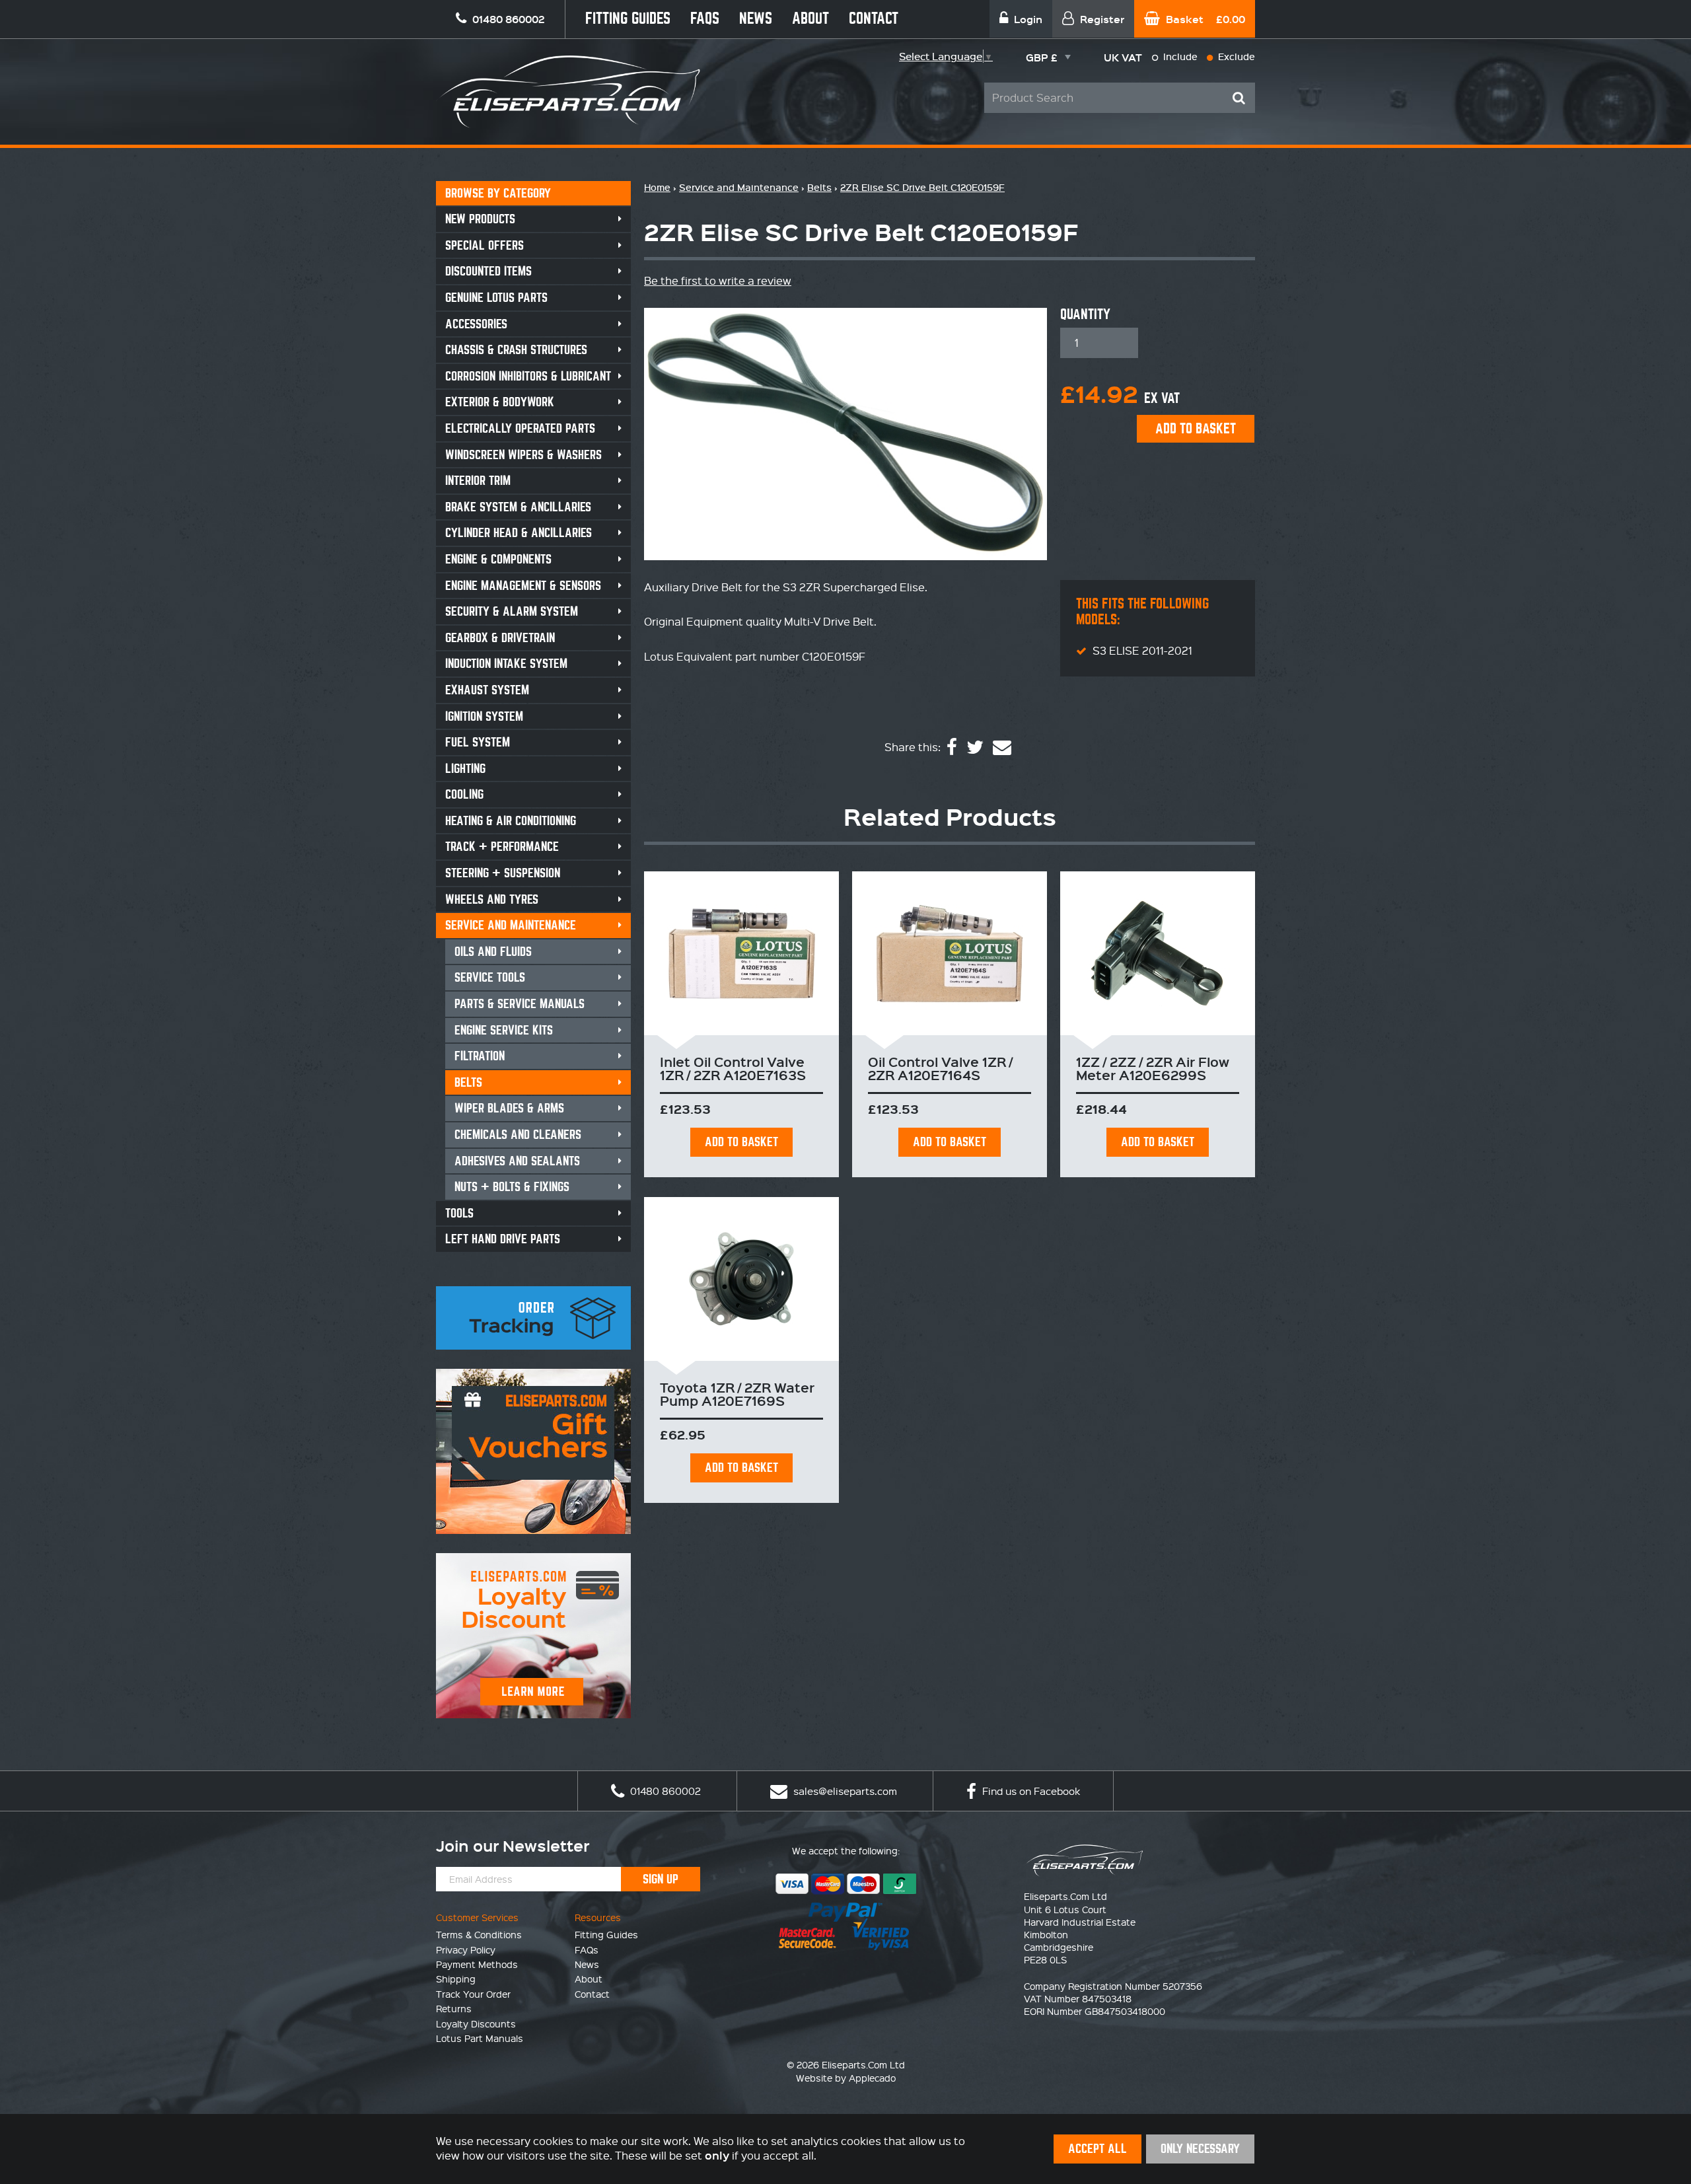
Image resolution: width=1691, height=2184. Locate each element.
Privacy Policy (466, 1949)
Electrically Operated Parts (520, 428)
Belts (468, 1082)
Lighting (465, 769)
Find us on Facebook (1030, 1791)
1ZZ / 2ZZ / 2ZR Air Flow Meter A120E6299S (1153, 1068)
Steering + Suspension (503, 873)
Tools (459, 1213)
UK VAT (1123, 57)
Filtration (480, 1056)
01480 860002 (664, 1791)
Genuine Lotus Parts (496, 298)
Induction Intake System (506, 664)
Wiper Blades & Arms (509, 1108)
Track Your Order (473, 1994)
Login (1027, 19)
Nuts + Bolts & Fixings (512, 1187)
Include (1179, 56)
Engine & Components (498, 559)
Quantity (1085, 314)
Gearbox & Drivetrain (500, 638)
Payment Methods (477, 1964)
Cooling (464, 794)
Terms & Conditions (479, 1934)
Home (657, 187)
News (756, 19)
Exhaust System (487, 690)
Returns (454, 2008)
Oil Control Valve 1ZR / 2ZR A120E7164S (940, 1068)
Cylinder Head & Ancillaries (519, 533)
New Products (480, 219)
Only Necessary (1200, 2149)
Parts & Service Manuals (520, 1004)
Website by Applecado (846, 2078)
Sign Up (661, 1879)
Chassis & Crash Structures (516, 350)
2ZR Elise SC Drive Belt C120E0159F (922, 187)
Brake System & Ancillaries (518, 507)
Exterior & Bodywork (500, 402)
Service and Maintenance (511, 925)
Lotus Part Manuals (480, 2038)
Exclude (1235, 56)
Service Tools (490, 977)
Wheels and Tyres (492, 899)
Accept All (1097, 2149)
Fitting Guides (628, 19)
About (810, 19)
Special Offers (485, 245)
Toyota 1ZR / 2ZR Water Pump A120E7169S (737, 1394)
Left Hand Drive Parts (503, 1239)
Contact (874, 19)
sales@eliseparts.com (844, 1791)
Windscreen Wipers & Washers (523, 455)
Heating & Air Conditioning (511, 821)
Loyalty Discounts (476, 2023)
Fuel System (478, 742)
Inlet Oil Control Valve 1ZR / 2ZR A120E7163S (733, 1068)
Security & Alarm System (512, 611)
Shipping (456, 1979)
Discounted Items (488, 271)
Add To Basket (741, 1142)
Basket (1204, 19)
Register (1101, 19)
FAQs (705, 19)
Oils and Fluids (493, 952)
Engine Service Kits (504, 1030)
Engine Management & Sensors (523, 586)
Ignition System (484, 716)
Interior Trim (478, 481)
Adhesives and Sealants (517, 1161)
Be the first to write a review (718, 280)
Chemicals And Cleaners (518, 1135)
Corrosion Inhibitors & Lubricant (528, 376)
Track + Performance (502, 847)
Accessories (476, 324)
